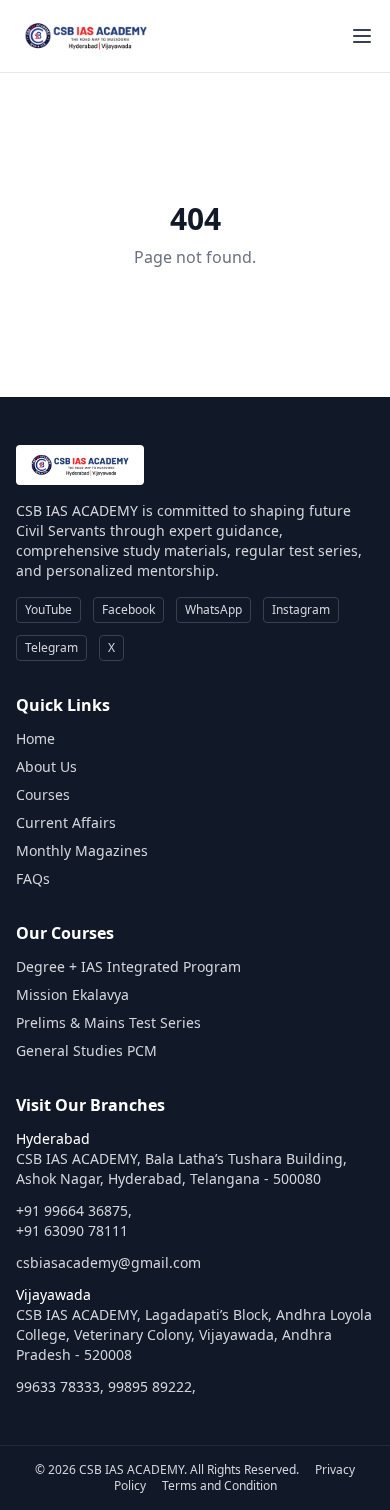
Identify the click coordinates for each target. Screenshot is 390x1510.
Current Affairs (66, 822)
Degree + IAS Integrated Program (128, 966)
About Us (46, 766)
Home (35, 738)
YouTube (48, 609)
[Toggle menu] (362, 36)
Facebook (128, 609)
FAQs (33, 878)
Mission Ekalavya (72, 994)
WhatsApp (213, 609)
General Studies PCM (86, 1050)
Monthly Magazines (82, 850)
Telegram (51, 647)
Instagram (301, 609)
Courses (43, 794)
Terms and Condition (219, 1485)
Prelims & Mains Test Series (108, 1022)
